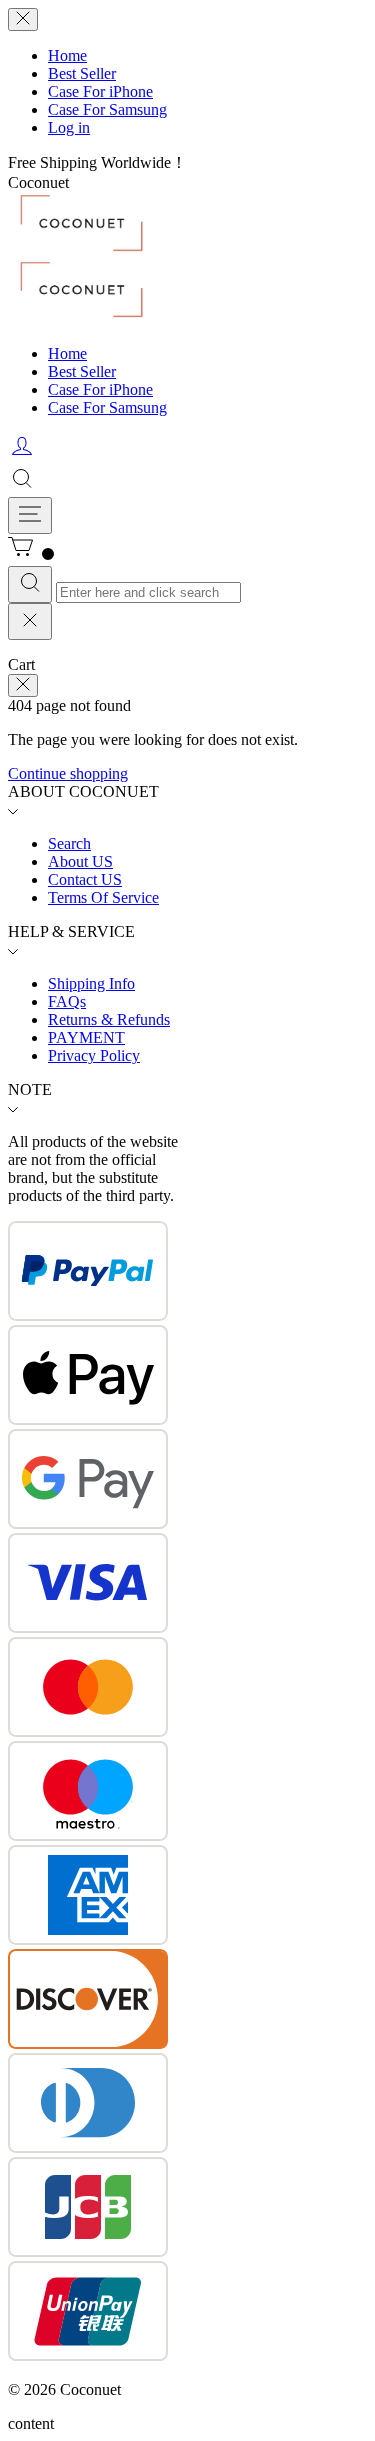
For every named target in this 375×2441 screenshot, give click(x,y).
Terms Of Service (103, 897)
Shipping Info (91, 983)
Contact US (85, 879)
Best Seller (82, 73)
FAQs (67, 1001)
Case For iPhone (100, 91)
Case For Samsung (107, 109)
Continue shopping (68, 773)
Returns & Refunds (109, 1019)
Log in (69, 127)
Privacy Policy (94, 1055)
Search (69, 843)
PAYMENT (86, 1037)
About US (80, 861)
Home (67, 55)
